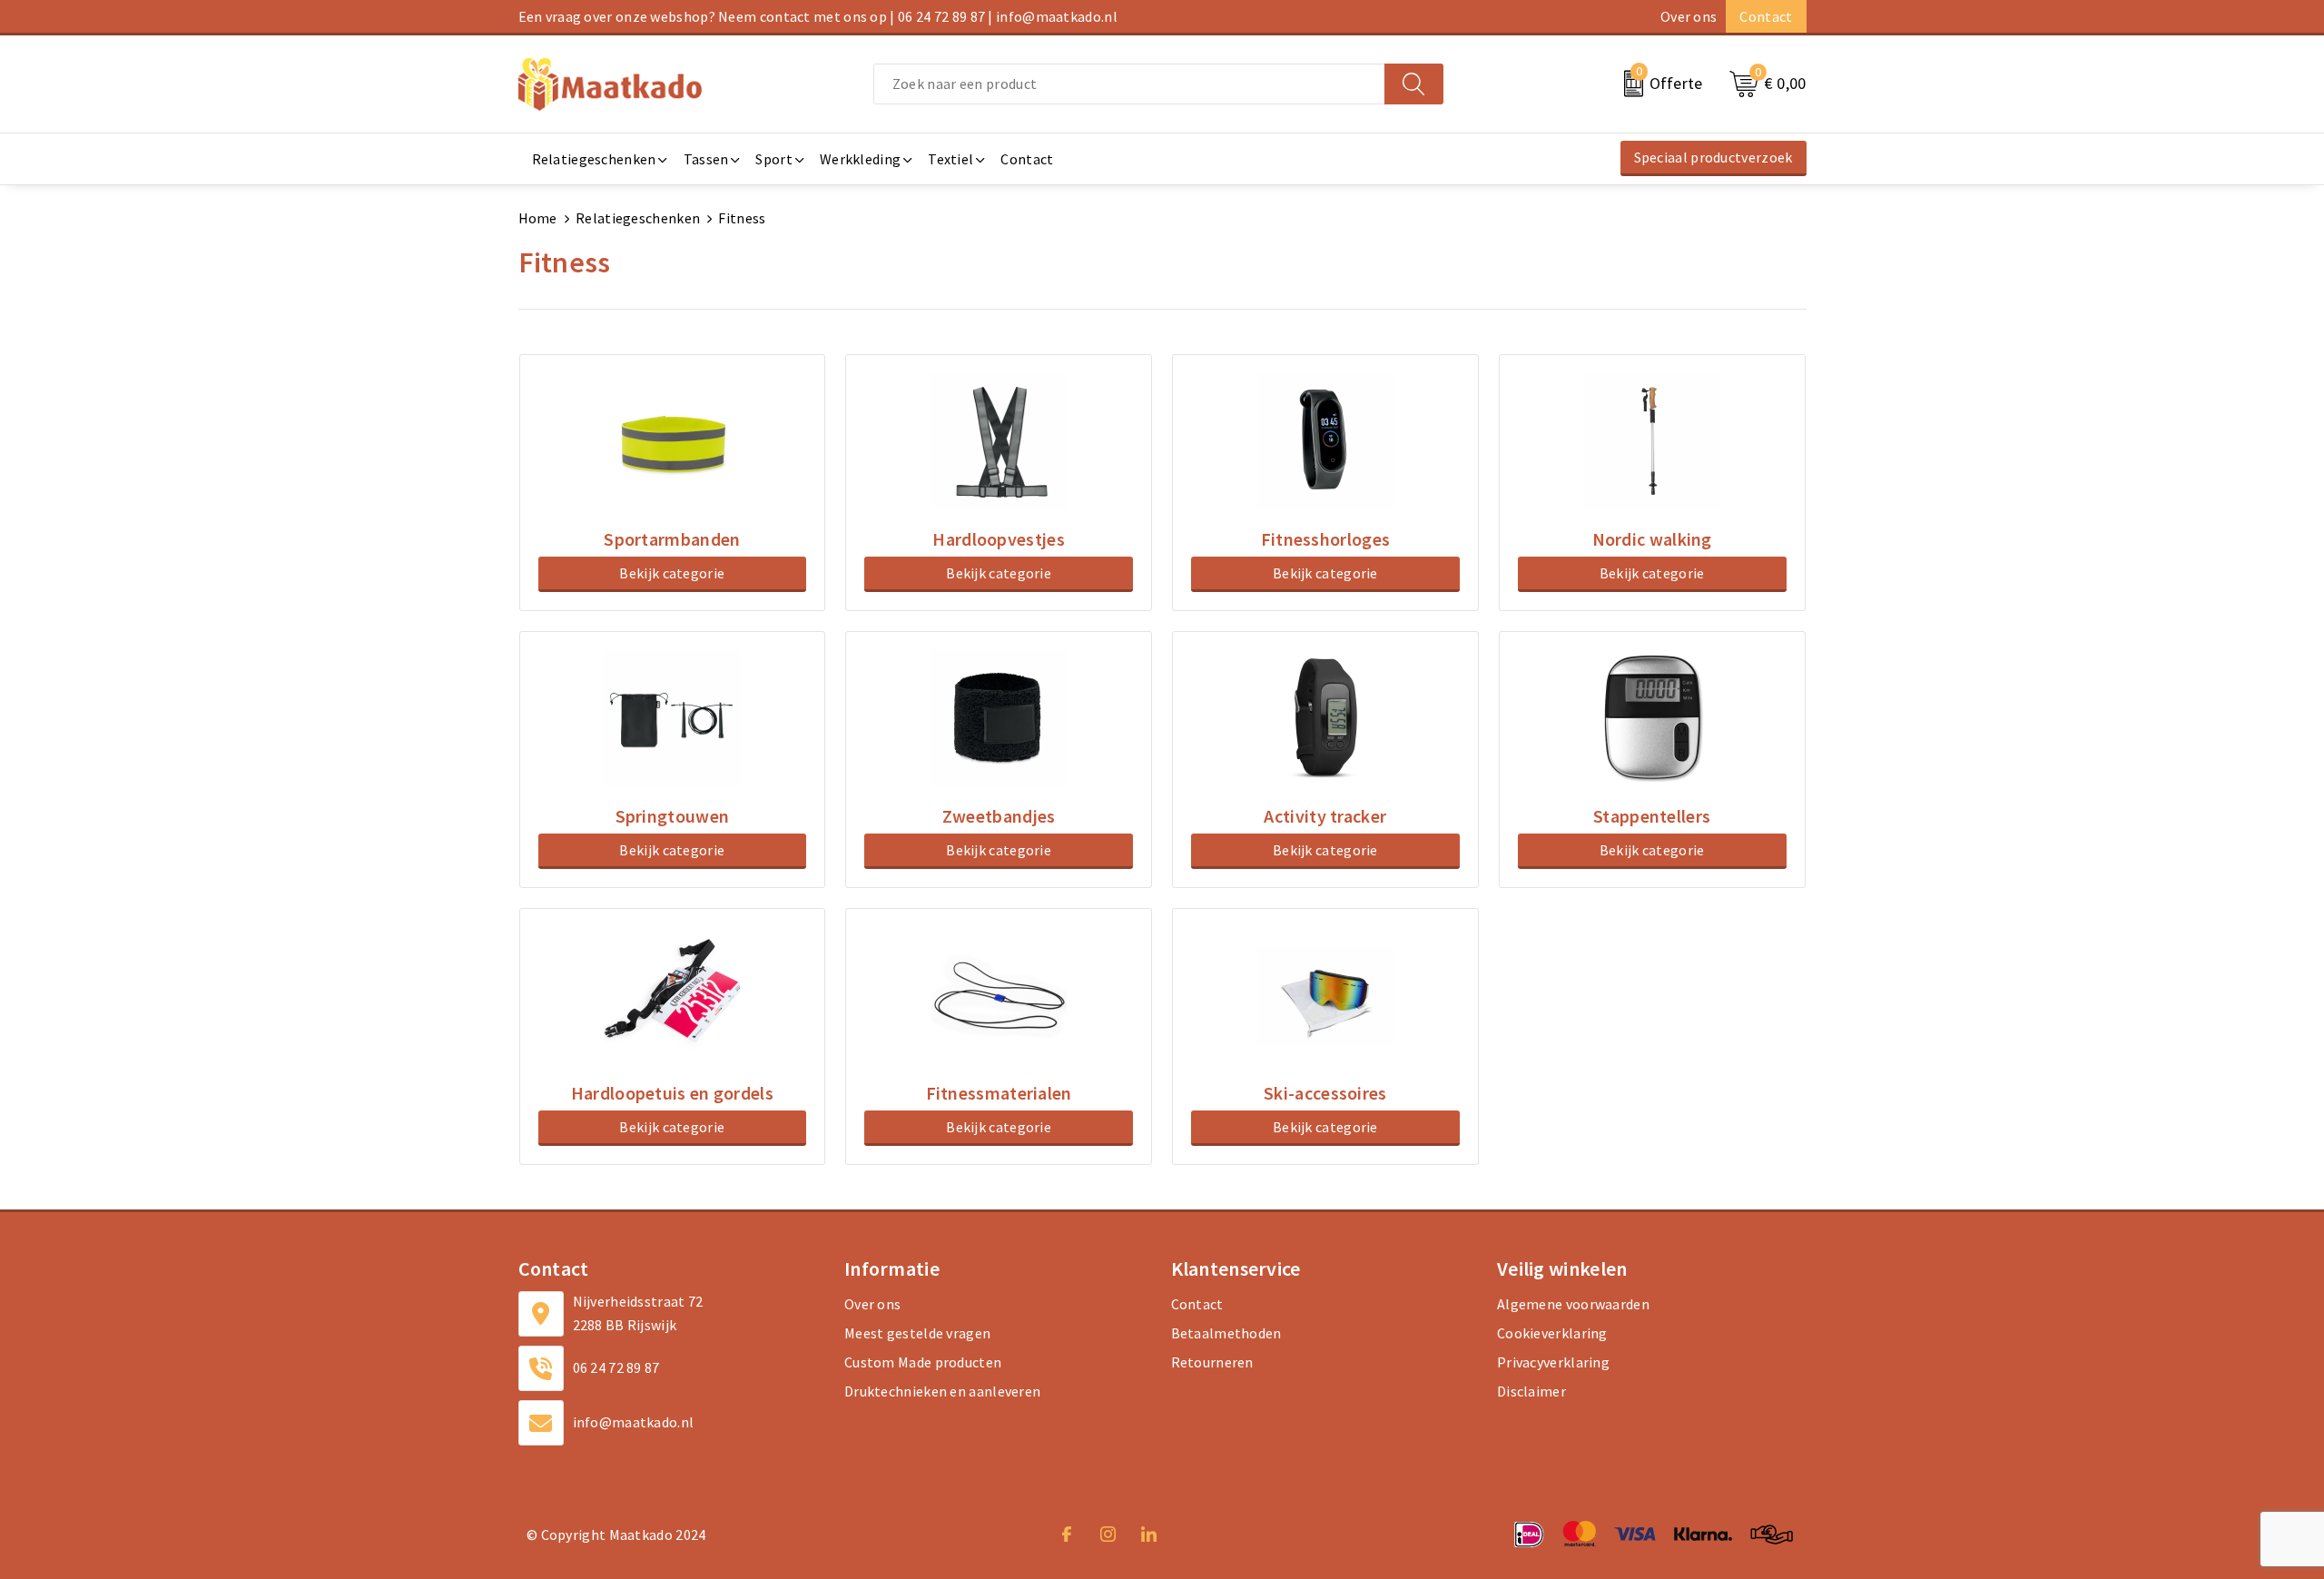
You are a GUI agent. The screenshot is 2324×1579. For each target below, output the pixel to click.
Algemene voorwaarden (1573, 1304)
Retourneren (1212, 1362)
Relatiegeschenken (638, 218)
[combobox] (1129, 84)
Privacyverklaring (1553, 1362)
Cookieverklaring (1552, 1333)
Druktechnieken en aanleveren (942, 1391)
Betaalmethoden (1226, 1333)
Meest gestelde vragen (917, 1333)
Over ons (1689, 16)
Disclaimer (1531, 1391)
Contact (1766, 16)
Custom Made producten (923, 1362)
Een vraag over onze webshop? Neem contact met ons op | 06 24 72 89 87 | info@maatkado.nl (818, 16)
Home (538, 218)
